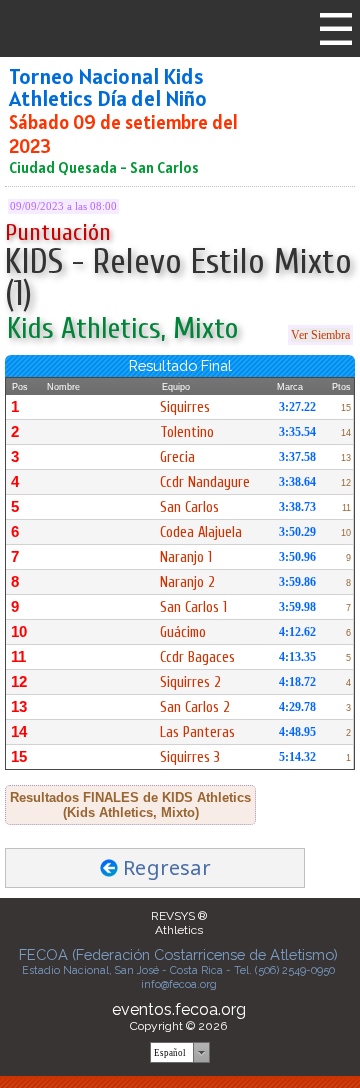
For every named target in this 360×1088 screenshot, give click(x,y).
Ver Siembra (320, 335)
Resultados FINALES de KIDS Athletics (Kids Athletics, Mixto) (130, 805)
